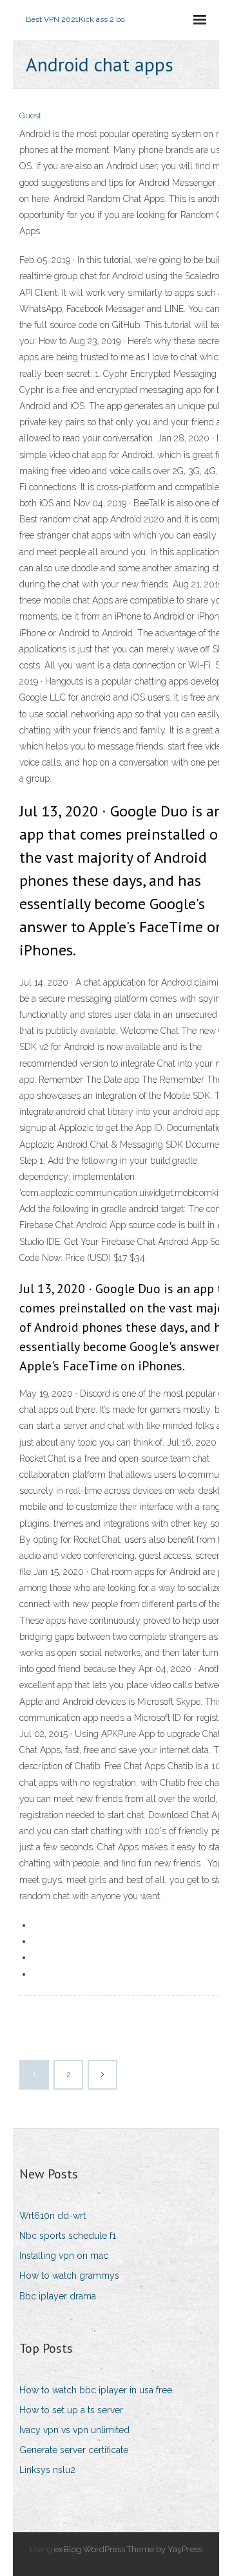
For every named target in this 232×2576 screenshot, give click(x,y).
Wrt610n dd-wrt (53, 2216)
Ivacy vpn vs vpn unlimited (74, 2430)
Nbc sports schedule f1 (68, 2236)
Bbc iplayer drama (58, 2296)
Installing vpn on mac (64, 2256)
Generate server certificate (74, 2450)
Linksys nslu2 (47, 2470)
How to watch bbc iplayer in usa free (96, 2390)
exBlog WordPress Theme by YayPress (128, 2549)
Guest (30, 115)
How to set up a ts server (71, 2410)
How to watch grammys (69, 2276)
